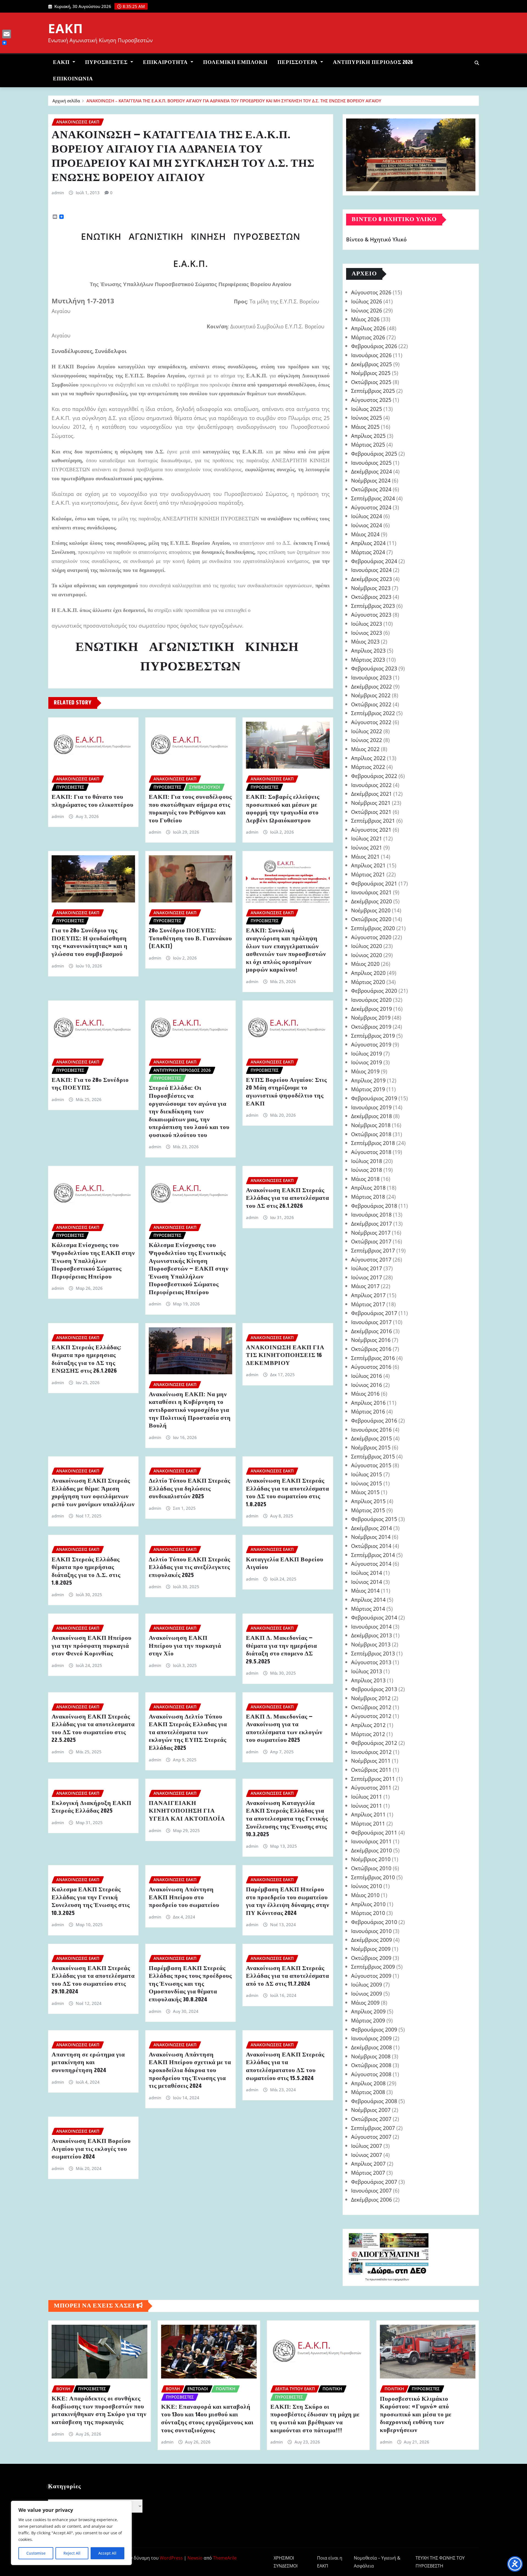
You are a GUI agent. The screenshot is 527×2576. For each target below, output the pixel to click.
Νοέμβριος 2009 (371, 1949)
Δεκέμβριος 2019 (372, 1009)
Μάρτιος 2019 (368, 1089)
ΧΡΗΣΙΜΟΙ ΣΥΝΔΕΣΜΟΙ (286, 2562)
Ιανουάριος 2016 (371, 1430)
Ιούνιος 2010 (367, 1886)
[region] (71, 2533)
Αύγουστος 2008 (371, 2074)
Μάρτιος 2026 (368, 337)
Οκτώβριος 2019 (371, 1027)
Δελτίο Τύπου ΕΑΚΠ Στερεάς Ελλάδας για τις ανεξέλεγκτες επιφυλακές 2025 (190, 1568)
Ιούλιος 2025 (367, 409)
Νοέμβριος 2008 (371, 2056)
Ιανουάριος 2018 (371, 1214)
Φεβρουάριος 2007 (374, 2182)
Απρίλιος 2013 (368, 1680)
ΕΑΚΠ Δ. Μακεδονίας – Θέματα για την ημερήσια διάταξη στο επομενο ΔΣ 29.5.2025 (281, 1650)
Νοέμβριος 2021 (371, 803)
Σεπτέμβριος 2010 (373, 1877)
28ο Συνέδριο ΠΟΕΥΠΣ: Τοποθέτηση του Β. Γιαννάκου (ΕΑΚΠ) (190, 939)
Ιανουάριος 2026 (371, 355)
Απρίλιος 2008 (368, 2083)
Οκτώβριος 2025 (371, 382)
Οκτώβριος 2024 (371, 489)
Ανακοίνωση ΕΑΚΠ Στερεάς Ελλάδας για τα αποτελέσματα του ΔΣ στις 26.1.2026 (288, 1198)
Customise (36, 2553)
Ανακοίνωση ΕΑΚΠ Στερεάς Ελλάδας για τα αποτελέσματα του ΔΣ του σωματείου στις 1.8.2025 (288, 1493)
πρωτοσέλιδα (379, 2279)
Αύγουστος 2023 (371, 615)
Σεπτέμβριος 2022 (373, 713)
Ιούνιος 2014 (367, 1582)
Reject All (72, 2553)
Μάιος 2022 (365, 749)
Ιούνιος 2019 (367, 1062)
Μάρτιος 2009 (368, 2020)
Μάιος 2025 (365, 427)
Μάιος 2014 (365, 1591)
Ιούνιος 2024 (367, 525)
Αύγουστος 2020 (371, 937)
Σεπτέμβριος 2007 (373, 2128)
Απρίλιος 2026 (368, 328)
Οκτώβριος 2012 (371, 1707)
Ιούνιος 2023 (367, 633)
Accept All (107, 2553)
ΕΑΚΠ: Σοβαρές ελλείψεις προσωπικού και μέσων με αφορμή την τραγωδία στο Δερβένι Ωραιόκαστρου (283, 809)
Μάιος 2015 (365, 1492)
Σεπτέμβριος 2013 (373, 1653)
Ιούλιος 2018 (367, 1161)
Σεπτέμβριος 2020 (373, 928)
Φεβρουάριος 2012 (374, 1743)
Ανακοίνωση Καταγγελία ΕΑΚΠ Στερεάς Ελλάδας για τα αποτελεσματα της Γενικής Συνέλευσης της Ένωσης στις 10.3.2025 (287, 1819)
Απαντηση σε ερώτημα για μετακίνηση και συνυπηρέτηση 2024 (88, 2063)
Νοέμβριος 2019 (371, 1018)
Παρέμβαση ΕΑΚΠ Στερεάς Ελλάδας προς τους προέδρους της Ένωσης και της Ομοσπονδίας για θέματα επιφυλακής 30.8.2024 (190, 1984)
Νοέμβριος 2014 (371, 1537)
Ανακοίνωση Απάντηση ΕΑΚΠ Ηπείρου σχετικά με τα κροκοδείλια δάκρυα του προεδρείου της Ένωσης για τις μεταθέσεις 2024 (190, 2070)
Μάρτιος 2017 (368, 1304)
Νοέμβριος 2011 (371, 1761)
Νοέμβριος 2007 (371, 2110)
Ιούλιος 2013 (367, 1671)
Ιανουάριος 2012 (371, 1752)
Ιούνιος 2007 (367, 2155)
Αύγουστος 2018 (371, 1152)
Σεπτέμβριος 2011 (373, 1779)
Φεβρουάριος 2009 (374, 2029)
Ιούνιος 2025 (367, 418)
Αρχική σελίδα (66, 101)
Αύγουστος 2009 (371, 1976)
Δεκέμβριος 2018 (372, 1116)
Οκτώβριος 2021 (371, 812)
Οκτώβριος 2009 (371, 1958)
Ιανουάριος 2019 (371, 1107)
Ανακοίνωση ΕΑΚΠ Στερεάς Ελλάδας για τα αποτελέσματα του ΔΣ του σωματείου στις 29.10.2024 (93, 1980)
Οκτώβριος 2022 (371, 704)
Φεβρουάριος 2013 (374, 1689)
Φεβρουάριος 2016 (374, 1420)
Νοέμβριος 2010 (371, 1859)
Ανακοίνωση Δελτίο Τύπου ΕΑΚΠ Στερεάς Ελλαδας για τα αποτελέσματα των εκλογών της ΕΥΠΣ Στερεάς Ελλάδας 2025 (188, 1733)
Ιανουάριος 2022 (371, 785)
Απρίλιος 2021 (368, 865)
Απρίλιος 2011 (368, 1814)
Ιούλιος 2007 (367, 2146)
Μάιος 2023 (365, 641)
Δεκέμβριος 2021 (372, 794)
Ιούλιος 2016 (367, 1376)
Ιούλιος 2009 (367, 1984)
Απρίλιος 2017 (368, 1295)
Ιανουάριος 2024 (371, 570)
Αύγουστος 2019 (371, 1044)
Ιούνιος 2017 (367, 1277)
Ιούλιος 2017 (367, 1268)
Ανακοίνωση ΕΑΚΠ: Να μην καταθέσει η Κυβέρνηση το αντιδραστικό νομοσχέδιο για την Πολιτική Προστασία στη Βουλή (190, 1410)
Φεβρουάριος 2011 (374, 1832)
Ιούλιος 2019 (367, 1053)
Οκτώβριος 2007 (371, 2119)
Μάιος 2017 (365, 1286)
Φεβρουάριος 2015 (374, 1519)
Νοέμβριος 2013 (371, 1644)
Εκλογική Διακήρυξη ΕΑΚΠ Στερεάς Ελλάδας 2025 (92, 1807)
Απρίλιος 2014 (368, 1600)
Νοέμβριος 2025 (371, 373)
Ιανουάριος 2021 (371, 892)
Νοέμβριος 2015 (371, 1447)
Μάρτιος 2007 (368, 2173)
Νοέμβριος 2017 (371, 1233)
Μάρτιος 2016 (368, 1411)
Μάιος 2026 (365, 319)
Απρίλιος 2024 (368, 543)
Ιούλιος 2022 (367, 731)
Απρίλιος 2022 (368, 758)
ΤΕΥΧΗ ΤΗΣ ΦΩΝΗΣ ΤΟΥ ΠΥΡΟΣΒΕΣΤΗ (440, 2562)
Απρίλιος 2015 (368, 1501)
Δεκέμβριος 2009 (372, 1940)
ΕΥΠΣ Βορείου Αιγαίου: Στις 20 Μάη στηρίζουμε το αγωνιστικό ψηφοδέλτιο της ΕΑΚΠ (286, 1092)
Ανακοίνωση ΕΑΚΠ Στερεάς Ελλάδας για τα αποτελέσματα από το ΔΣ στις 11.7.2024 (288, 1976)
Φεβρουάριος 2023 (374, 668)
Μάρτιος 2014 (368, 1609)
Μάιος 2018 (365, 1179)
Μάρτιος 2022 (368, 767)
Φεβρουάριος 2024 (374, 561)
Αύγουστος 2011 (371, 1788)
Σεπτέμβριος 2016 (373, 1358)
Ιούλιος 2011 (367, 1797)
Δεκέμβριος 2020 (372, 901)
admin (58, 193)
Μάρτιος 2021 (368, 874)
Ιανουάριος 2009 (371, 2038)
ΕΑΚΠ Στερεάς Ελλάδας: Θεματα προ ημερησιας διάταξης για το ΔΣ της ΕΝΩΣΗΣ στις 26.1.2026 (87, 1359)
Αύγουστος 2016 (371, 1367)
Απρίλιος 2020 (368, 973)
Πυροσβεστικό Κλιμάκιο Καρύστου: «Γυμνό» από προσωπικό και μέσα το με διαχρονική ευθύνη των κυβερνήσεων (416, 2415)
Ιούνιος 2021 (367, 847)
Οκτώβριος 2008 (371, 2065)
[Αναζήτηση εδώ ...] (477, 63)
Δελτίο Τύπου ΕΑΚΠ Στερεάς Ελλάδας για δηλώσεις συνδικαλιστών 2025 (190, 1489)
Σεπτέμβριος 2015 (373, 1456)
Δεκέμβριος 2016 (372, 1331)
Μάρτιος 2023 (368, 660)
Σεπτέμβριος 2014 (373, 1555)
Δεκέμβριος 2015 (372, 1438)
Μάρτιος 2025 (368, 445)
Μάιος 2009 (365, 2003)
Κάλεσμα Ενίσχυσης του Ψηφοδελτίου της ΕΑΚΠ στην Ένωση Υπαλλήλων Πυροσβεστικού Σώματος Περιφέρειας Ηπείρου (93, 1261)
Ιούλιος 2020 (367, 946)
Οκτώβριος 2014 (371, 1546)
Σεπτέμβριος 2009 (373, 1967)
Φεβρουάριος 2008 (374, 2101)
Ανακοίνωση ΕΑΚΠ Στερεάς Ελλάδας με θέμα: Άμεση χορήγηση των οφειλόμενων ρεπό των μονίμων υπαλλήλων (93, 1493)
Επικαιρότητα (166, 62)
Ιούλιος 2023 (367, 624)
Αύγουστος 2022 (371, 722)
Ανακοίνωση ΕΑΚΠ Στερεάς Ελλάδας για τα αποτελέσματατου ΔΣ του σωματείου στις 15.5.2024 (285, 2067)
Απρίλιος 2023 (368, 651)
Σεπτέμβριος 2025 (373, 391)
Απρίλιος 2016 (368, 1403)
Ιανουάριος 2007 (371, 2190)
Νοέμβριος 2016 (371, 1340)
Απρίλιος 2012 (368, 1725)
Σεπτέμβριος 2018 (373, 1143)
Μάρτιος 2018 (368, 1197)
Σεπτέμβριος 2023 (373, 606)
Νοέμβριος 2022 (371, 695)
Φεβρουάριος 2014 (374, 1617)
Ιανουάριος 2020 (371, 1000)
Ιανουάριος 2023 (371, 677)
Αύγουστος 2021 (371, 830)
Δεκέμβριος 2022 (372, 686)
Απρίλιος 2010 (368, 1904)
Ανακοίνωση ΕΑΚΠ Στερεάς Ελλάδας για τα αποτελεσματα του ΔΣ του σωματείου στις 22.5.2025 (93, 1729)
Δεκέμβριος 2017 (372, 1224)
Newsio (195, 2558)
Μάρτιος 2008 (368, 2092)
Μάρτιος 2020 (368, 982)
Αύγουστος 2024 (371, 507)
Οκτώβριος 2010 (371, 1868)
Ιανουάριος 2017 (371, 1322)
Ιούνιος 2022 (367, 740)
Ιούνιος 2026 (367, 310)
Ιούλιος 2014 (367, 1573)
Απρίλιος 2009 (368, 2011)
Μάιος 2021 (365, 857)
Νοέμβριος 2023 (371, 588)
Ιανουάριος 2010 (371, 1931)
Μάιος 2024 (365, 534)
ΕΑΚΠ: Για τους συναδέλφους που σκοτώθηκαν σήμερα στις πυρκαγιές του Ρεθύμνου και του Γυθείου (190, 809)
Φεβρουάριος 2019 (374, 1098)
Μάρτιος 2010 (368, 1913)
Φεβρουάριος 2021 (374, 883)
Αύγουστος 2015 (371, 1465)
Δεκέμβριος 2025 (372, 364)
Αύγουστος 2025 (371, 400)
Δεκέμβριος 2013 (372, 1635)
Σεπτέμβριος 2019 (373, 1036)
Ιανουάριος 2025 (371, 463)
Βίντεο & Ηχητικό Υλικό (376, 240)
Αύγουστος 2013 (371, 1662)
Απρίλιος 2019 (368, 1080)
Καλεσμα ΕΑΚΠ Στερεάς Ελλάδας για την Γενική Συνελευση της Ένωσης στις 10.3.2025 (91, 1901)
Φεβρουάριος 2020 (374, 991)
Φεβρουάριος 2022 (374, 776)
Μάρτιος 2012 (368, 1734)
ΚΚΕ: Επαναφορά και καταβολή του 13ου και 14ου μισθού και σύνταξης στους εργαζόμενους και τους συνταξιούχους (207, 2419)
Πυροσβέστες (107, 62)
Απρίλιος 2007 (368, 2164)
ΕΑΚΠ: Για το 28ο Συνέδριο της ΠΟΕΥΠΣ (90, 1084)
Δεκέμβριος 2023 (372, 579)
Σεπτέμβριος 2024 (373, 498)
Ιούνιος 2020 (367, 955)
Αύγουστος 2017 (371, 1259)
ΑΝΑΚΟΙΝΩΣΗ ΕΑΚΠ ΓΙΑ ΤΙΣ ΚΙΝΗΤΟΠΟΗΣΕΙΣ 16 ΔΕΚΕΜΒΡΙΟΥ (285, 1355)
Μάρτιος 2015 (368, 1510)
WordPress (171, 2558)
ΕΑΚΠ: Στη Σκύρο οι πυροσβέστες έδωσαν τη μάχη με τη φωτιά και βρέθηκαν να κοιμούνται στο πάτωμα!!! (315, 2419)
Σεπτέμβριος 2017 (373, 1250)
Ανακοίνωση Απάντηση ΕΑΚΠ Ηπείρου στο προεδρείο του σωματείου (184, 1898)
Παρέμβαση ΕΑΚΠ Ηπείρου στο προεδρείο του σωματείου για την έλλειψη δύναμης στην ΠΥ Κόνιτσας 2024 (288, 1901)
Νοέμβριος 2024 (371, 480)
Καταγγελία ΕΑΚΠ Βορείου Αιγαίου (285, 1564)
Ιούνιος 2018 (367, 1170)
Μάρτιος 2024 (368, 552)
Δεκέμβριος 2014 (372, 1528)
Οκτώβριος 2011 (371, 1770)
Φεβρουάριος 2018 (374, 1206)
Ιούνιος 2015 (367, 1483)
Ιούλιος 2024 (367, 516)
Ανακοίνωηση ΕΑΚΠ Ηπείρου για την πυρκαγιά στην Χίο (185, 1646)
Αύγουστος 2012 (371, 1716)
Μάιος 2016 (365, 1394)
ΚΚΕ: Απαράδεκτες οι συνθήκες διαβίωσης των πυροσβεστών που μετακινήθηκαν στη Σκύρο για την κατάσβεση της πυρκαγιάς (99, 2411)
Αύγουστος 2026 (371, 292)
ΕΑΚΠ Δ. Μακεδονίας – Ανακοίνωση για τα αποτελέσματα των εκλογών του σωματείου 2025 (284, 1729)
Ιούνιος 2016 (367, 1385)
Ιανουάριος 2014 (371, 1626)
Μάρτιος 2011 (368, 1823)
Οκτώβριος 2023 (371, 597)
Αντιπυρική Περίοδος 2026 (373, 62)
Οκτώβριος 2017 (371, 1241)
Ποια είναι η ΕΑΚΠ (330, 2562)
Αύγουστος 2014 (371, 1564)
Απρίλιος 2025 (368, 436)
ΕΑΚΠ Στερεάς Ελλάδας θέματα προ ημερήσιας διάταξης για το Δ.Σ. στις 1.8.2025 (86, 1571)
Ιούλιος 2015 (367, 1474)
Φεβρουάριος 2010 (374, 1922)
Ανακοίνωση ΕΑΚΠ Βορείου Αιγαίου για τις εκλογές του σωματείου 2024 (91, 2149)
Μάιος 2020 (365, 964)
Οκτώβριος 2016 (371, 1349)
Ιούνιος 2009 (367, 1994)
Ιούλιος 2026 (367, 301)
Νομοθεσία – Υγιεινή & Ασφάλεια (377, 2562)
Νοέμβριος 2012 (371, 1698)
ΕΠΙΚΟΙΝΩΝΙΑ (73, 79)
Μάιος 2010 (365, 1895)
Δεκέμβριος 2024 (372, 471)
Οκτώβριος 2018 (371, 1134)
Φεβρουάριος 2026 (374, 346)
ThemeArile (225, 2558)
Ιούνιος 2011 (367, 1806)
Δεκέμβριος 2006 (372, 2200)
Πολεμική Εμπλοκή (235, 62)
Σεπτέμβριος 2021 (373, 821)
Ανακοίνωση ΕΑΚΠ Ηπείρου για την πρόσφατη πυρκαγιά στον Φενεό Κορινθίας (92, 1646)
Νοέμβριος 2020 (371, 910)
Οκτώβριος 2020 (371, 919)
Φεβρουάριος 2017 (374, 1313)
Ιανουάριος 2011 (371, 1841)
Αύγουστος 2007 (371, 2137)
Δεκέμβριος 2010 (372, 1850)
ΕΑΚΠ (65, 28)
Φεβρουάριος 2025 (374, 454)
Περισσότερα (298, 62)
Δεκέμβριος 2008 (372, 2047)
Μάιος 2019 (365, 1071)
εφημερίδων (401, 2279)
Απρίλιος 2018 (368, 1188)
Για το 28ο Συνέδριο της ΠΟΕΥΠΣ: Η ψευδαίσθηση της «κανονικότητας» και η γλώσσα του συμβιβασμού (90, 943)
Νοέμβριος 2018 (371, 1125)
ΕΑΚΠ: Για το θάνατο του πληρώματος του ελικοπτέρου (92, 801)
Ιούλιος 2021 (367, 838)
